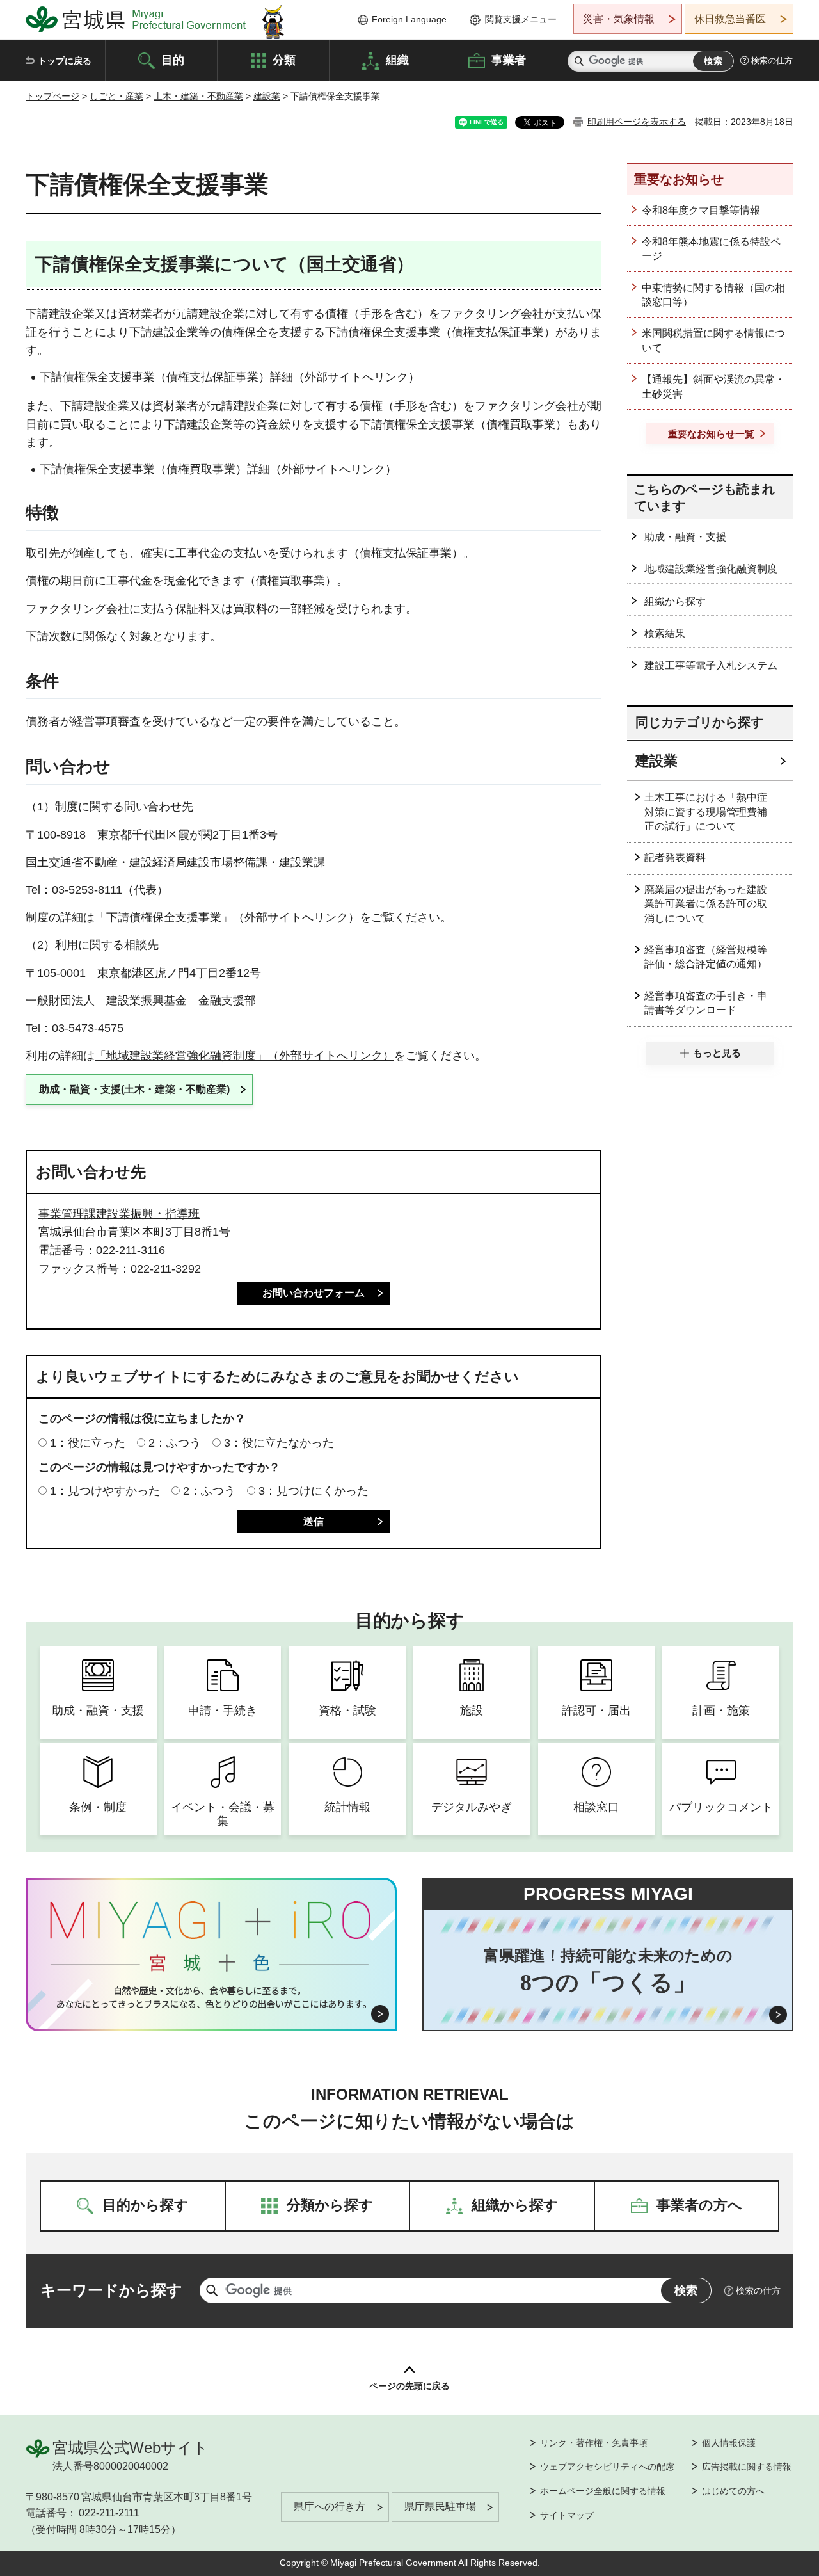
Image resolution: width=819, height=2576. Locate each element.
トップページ (52, 96)
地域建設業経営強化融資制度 (711, 569)
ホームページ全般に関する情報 (603, 2491)
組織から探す (675, 601)
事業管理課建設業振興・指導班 (119, 1214)
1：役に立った (88, 1443)
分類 (284, 60)
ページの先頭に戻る (409, 2386)
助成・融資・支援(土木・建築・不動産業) (134, 1089)
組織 (397, 60)
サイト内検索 (579, 61)
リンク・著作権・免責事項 (594, 2443)
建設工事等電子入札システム (711, 665)
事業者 (509, 60)
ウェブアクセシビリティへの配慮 (607, 2467)
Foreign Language (409, 19)
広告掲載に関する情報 (747, 2467)
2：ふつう (175, 1443)
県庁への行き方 (330, 2507)
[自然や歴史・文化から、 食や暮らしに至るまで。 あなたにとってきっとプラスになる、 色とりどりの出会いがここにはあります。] (211, 1997)
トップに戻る (65, 61)
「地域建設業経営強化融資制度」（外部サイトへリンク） (244, 1056)
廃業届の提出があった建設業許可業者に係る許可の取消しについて (706, 904)
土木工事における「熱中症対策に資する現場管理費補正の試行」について (706, 812)
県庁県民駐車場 (440, 2507)
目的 (173, 60)
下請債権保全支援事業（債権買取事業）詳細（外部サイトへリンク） (218, 469)
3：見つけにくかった (314, 1491)
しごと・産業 (116, 96)
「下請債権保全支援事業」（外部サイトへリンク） (227, 917)
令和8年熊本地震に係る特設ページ (711, 249)
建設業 (267, 96)
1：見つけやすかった (105, 1491)
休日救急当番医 (730, 19)
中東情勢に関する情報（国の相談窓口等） (713, 295)
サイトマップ (567, 2515)
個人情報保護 (729, 2443)
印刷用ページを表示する (637, 122)
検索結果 (665, 633)
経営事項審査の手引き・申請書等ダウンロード (706, 1003)
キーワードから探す (111, 2290)
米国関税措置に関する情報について (713, 340)
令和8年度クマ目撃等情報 (701, 210)
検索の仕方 (772, 60)
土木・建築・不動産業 (198, 96)
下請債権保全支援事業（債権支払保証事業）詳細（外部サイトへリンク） (230, 377)
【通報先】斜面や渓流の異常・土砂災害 (713, 386)
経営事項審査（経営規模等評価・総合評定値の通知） (706, 957)
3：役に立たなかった (279, 1443)
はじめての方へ (733, 2491)
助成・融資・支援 (685, 537)
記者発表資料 (675, 857)
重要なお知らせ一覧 (711, 434)
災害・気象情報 (619, 19)
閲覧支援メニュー (521, 19)
